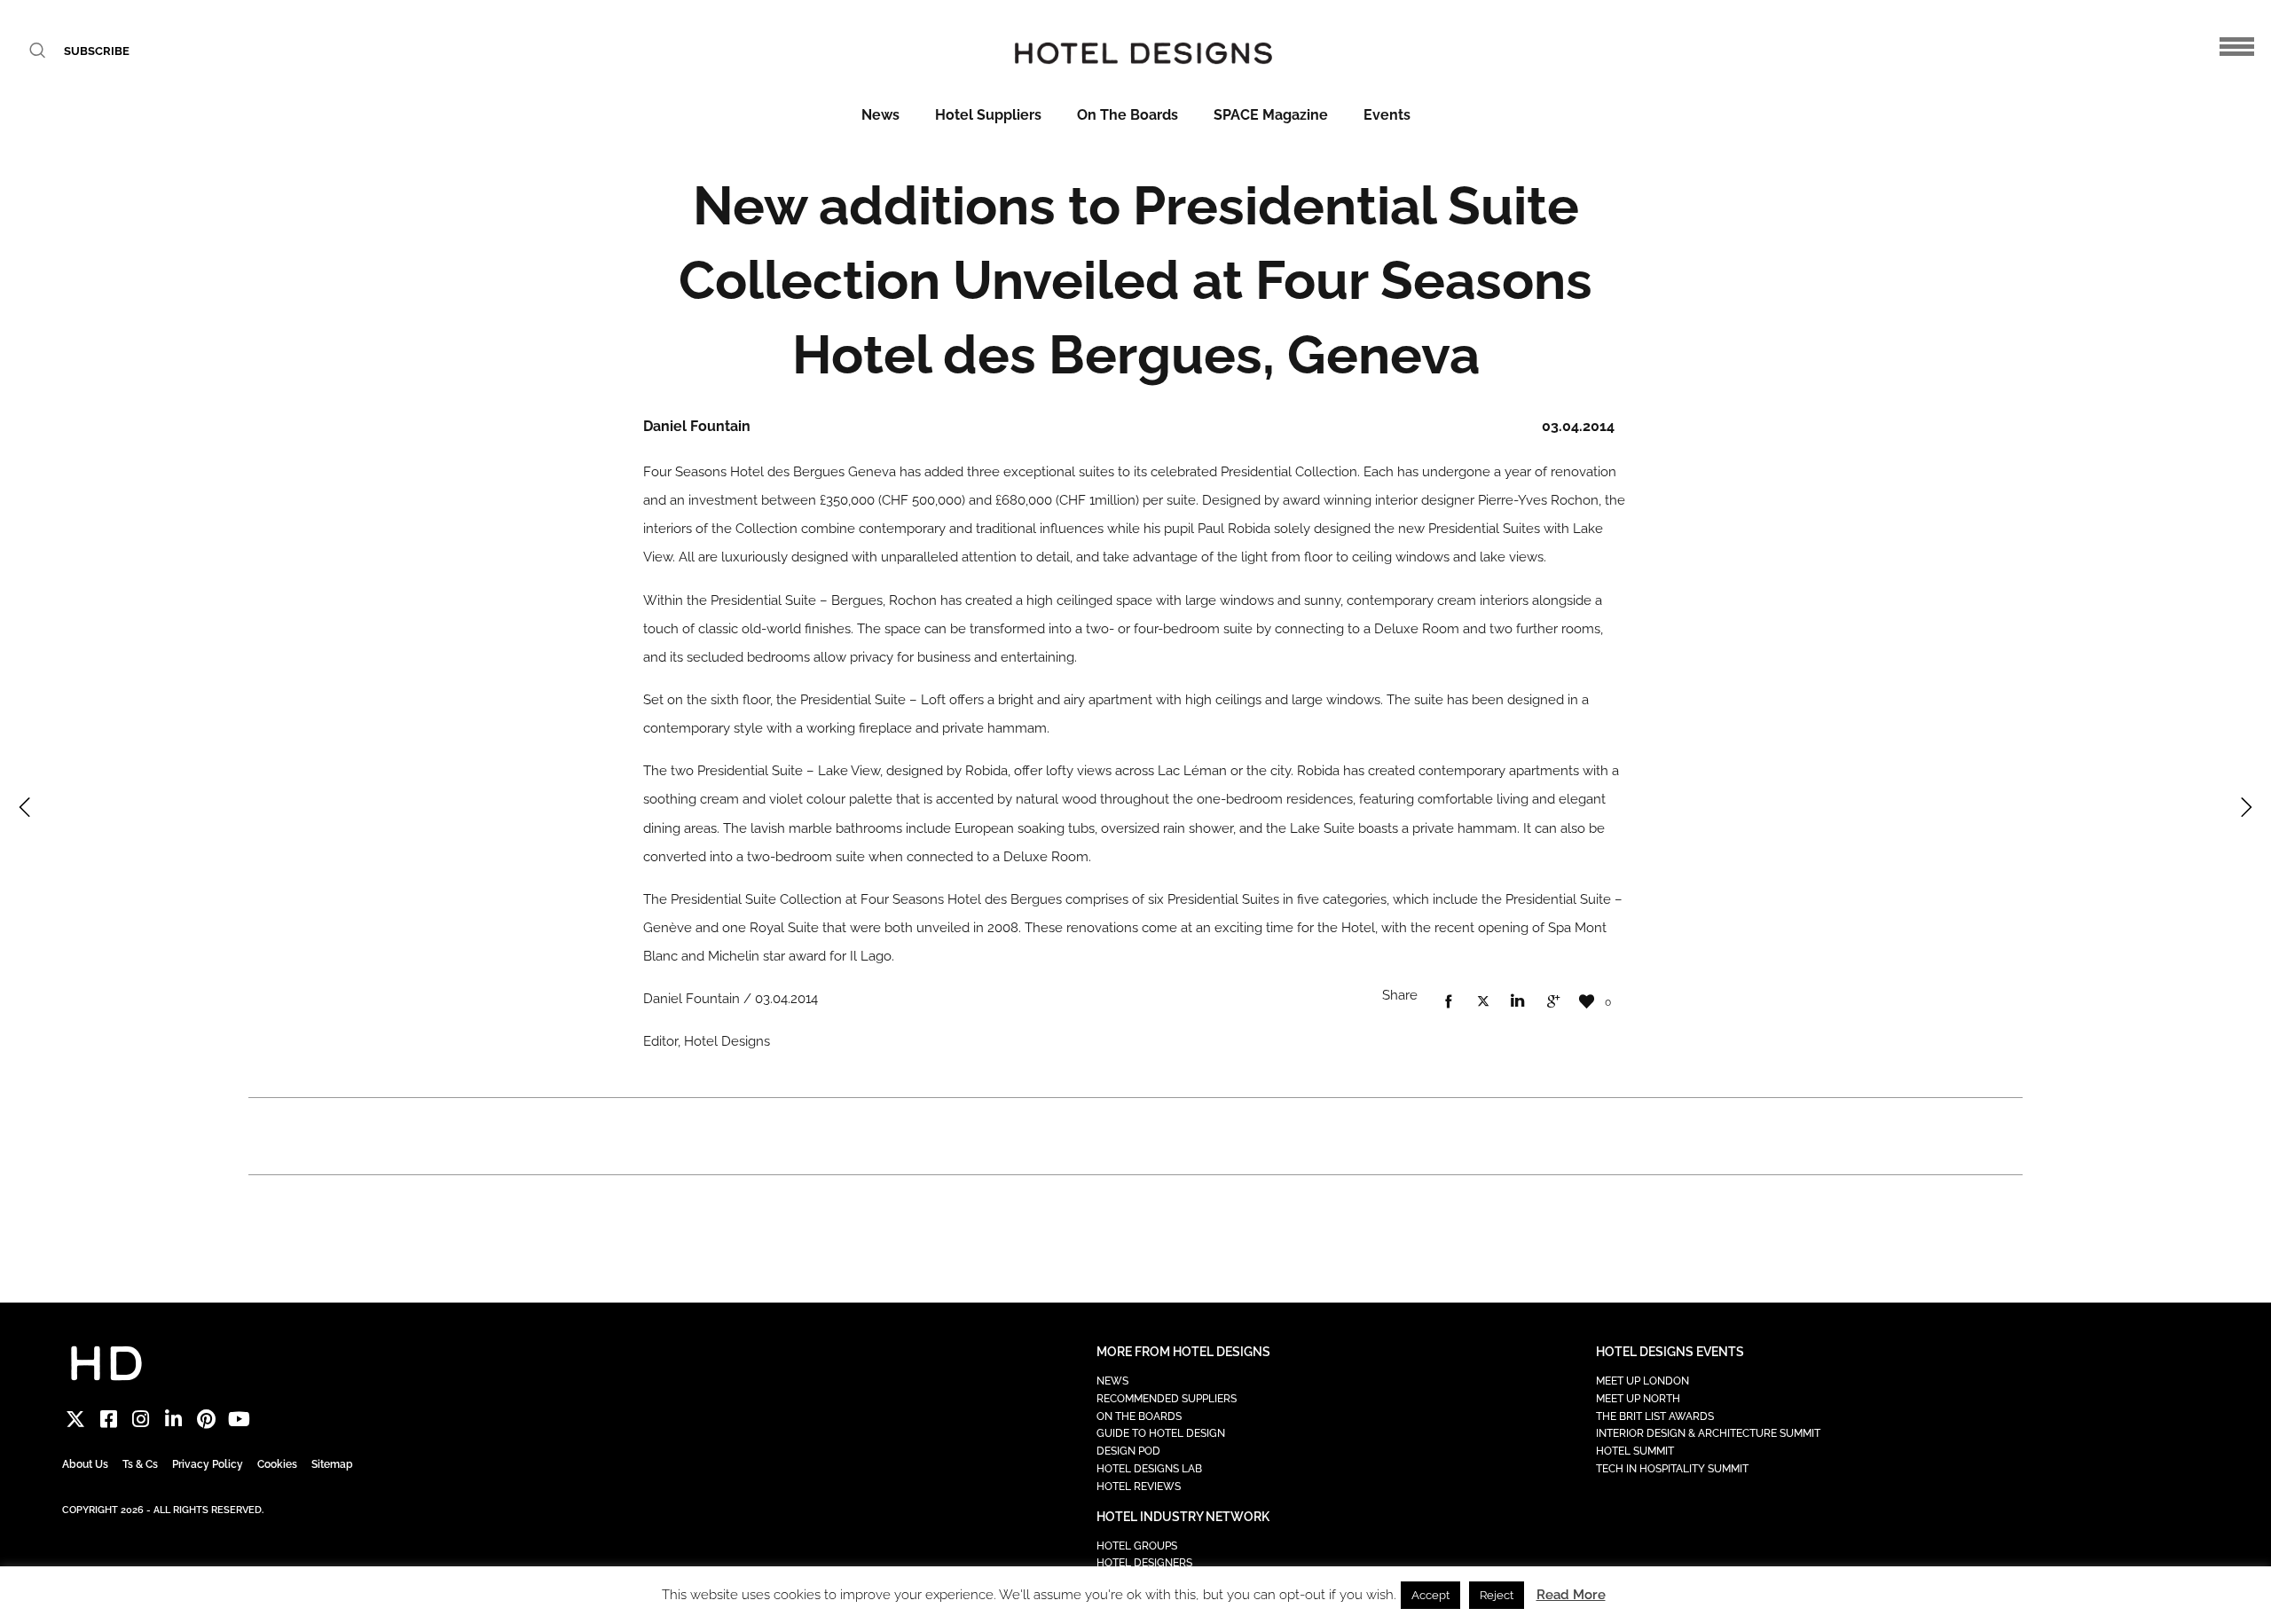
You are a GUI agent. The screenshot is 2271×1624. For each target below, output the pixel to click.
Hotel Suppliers (988, 115)
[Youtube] (239, 1420)
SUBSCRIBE (97, 51)
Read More (1571, 1595)
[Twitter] (76, 1420)
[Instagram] (141, 1420)
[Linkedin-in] (173, 1420)
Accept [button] (1430, 1595)
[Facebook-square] (109, 1420)
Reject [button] (1497, 1595)
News (880, 115)
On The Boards (1128, 115)
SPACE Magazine (1271, 115)
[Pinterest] (206, 1420)
